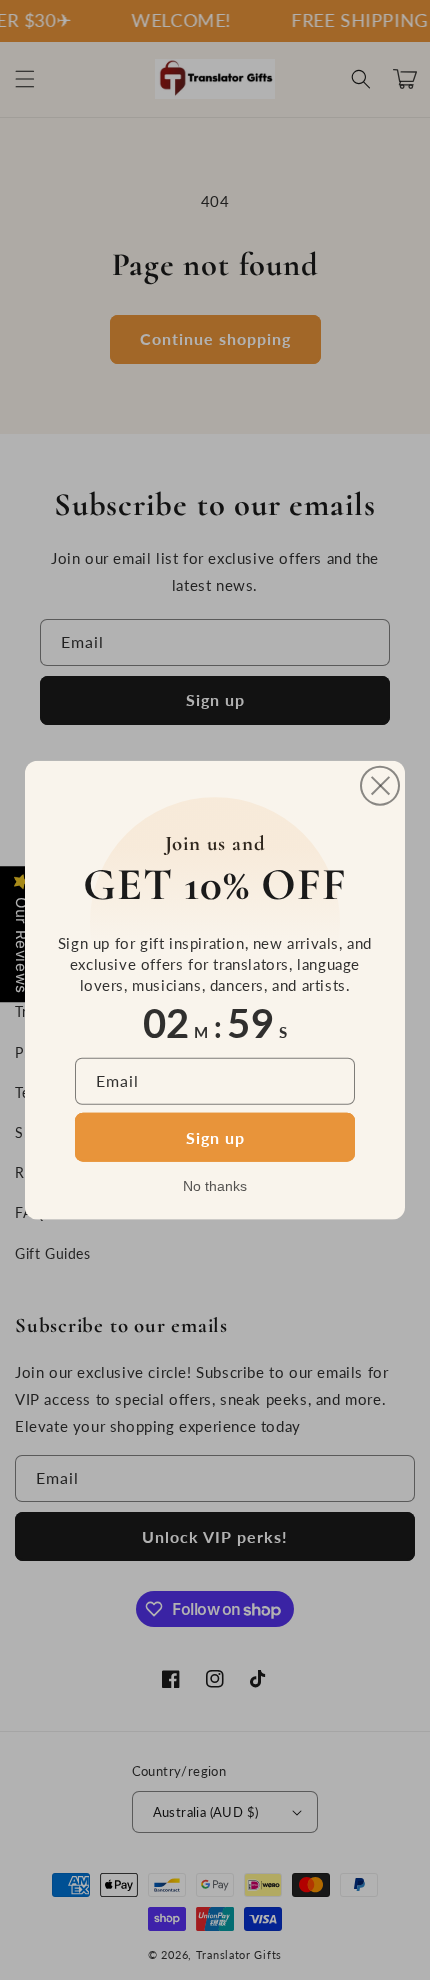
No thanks (215, 1185)
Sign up (215, 1136)
